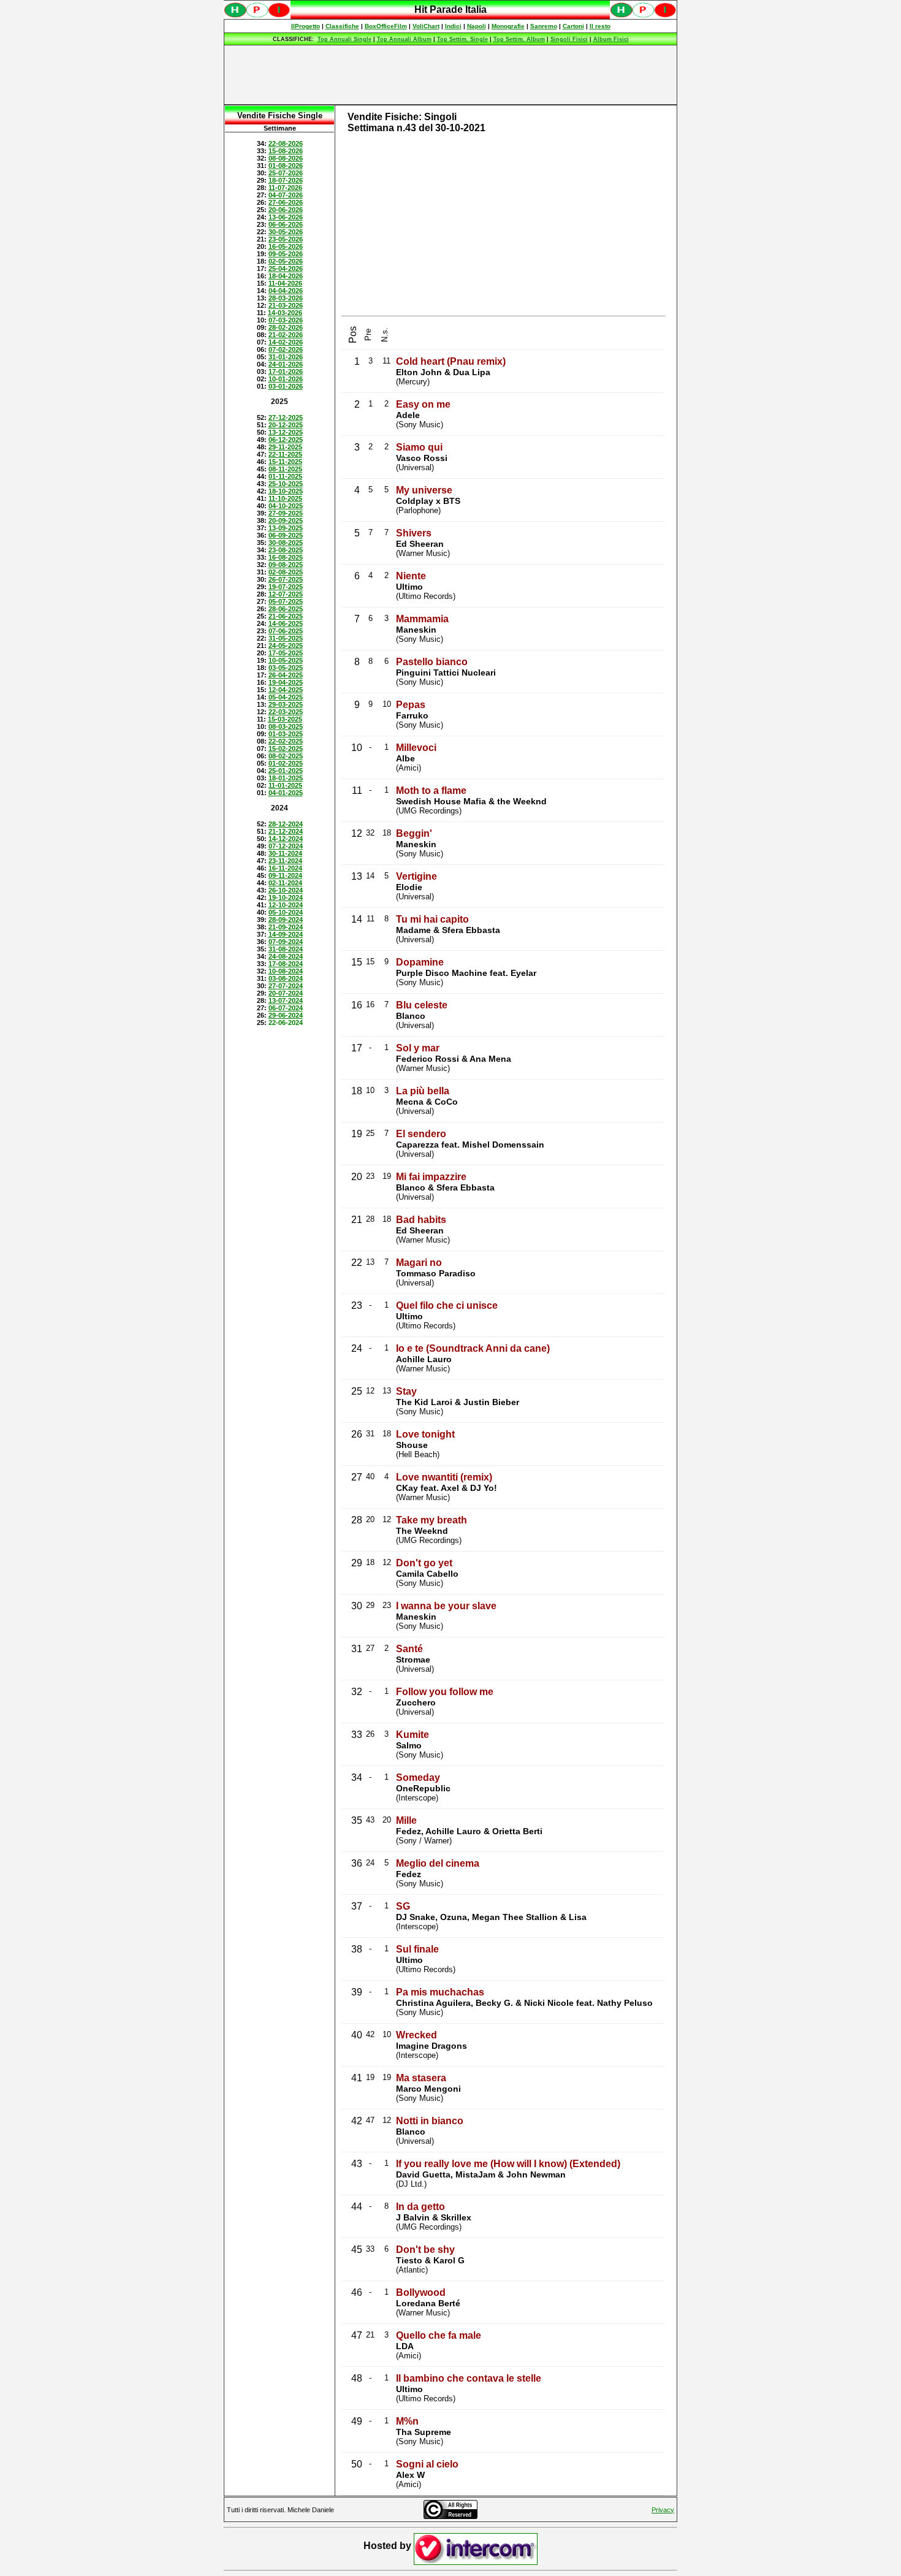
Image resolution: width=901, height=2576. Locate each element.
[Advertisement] (450, 75)
